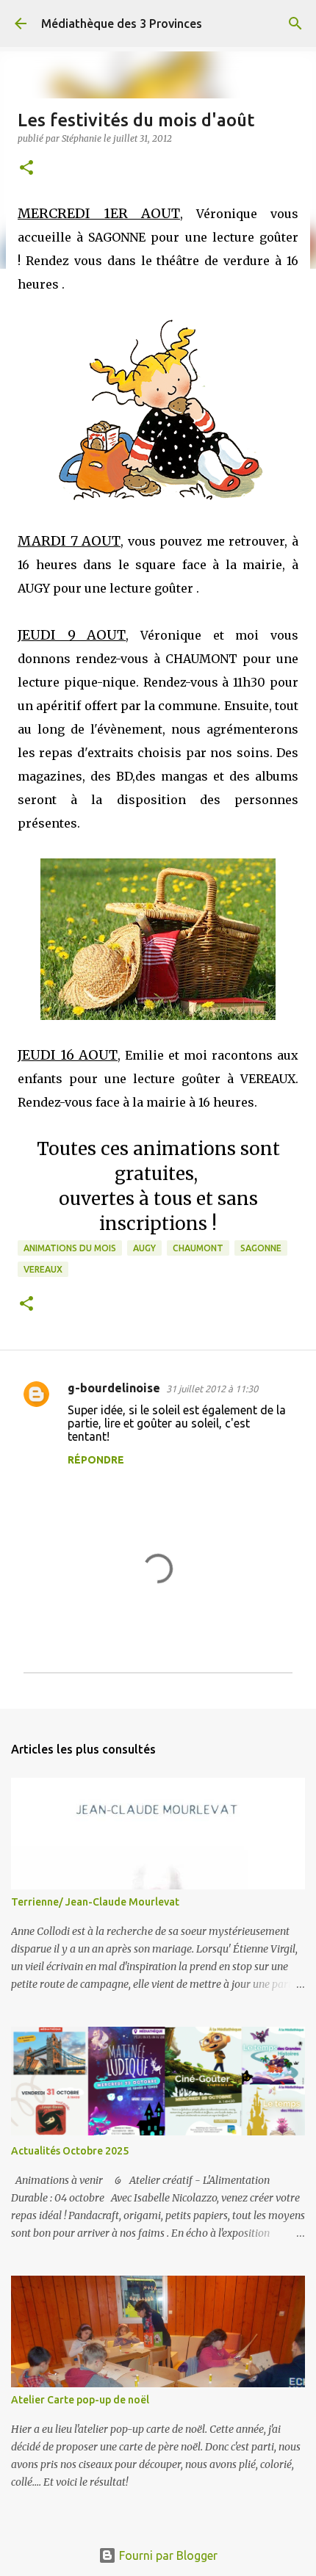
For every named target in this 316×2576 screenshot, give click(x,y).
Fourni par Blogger (167, 2555)
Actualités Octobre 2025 (70, 2151)
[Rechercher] (295, 23)
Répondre (96, 1460)
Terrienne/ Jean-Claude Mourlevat (95, 1902)
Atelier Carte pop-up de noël (80, 2400)
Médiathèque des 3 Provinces (122, 23)
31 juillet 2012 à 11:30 (212, 1389)
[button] (26, 169)
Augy (144, 1248)
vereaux (43, 1269)
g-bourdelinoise (114, 1388)
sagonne (261, 1248)
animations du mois (70, 1248)
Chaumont (198, 1248)
